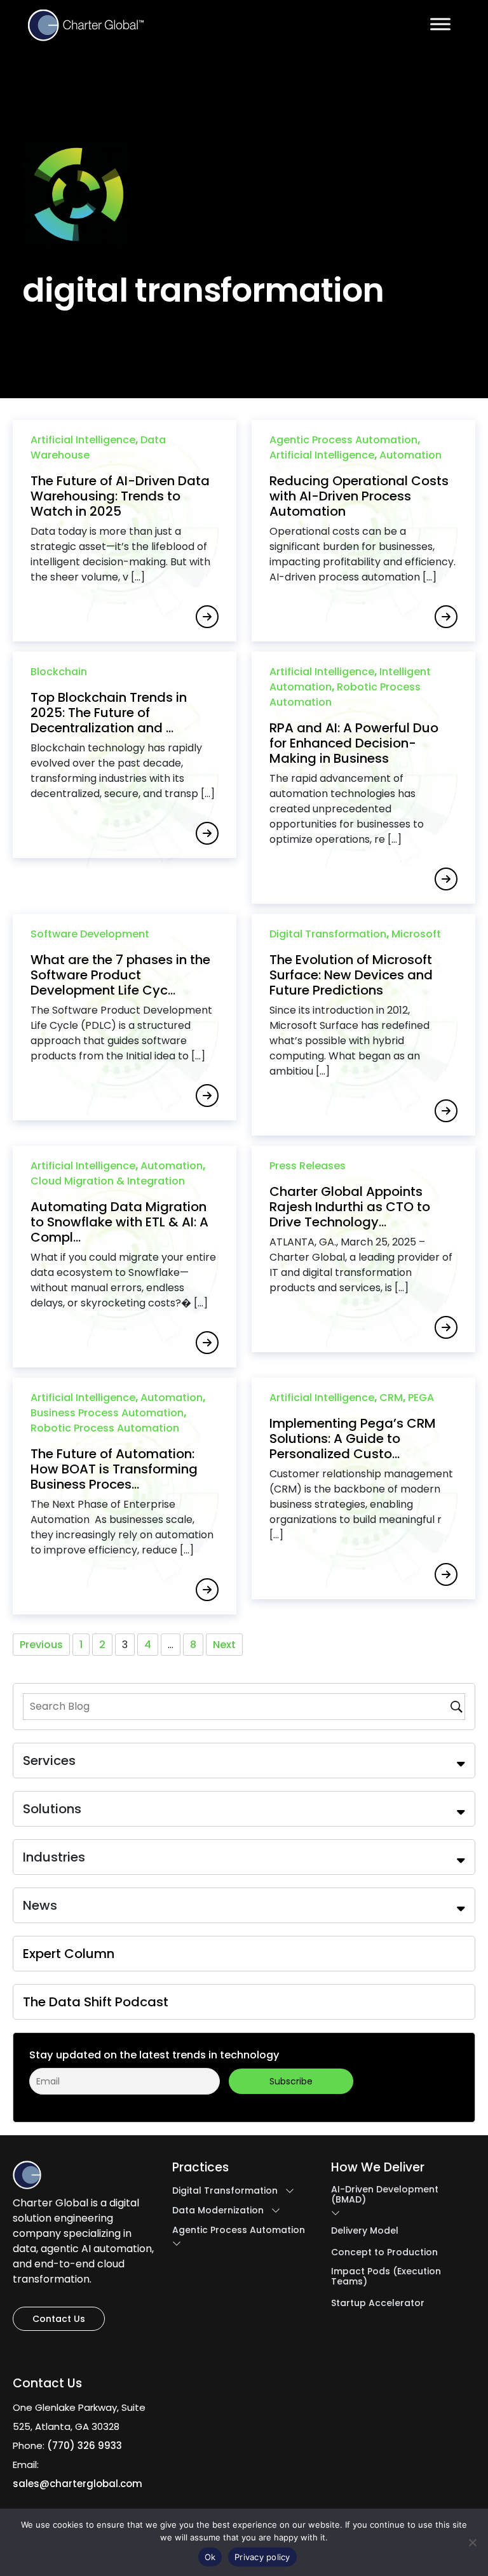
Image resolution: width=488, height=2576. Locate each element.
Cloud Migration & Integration (108, 1181)
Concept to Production (384, 2252)
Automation (410, 455)
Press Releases (308, 1166)
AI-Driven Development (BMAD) (385, 2194)
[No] (472, 2542)
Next (224, 1645)
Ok (210, 2557)
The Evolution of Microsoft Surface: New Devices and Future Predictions (351, 975)
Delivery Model (365, 2231)
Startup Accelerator (378, 2303)
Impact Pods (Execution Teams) (386, 2276)
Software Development (90, 934)
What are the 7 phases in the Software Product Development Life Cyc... (120, 975)
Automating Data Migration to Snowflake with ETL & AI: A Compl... (119, 1222)
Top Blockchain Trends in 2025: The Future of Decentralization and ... (109, 713)
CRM (391, 1398)
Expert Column (69, 1954)
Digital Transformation (328, 934)
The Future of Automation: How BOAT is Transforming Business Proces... (114, 1469)
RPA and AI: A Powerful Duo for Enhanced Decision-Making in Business (354, 743)
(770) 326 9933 (85, 2445)
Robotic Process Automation (105, 1428)
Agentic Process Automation (343, 440)
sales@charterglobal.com (78, 2484)
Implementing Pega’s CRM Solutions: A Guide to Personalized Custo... (353, 1439)
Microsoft (416, 934)
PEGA (421, 1398)
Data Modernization (218, 2210)
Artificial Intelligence (83, 440)
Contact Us (59, 2319)
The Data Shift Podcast (96, 2002)
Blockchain (59, 672)
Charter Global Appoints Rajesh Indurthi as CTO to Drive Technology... (350, 1207)
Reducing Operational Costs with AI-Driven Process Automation (359, 496)
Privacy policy (262, 2557)
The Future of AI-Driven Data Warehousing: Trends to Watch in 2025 (120, 496)
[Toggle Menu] (440, 24)
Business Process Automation (107, 1413)
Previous (41, 1645)
